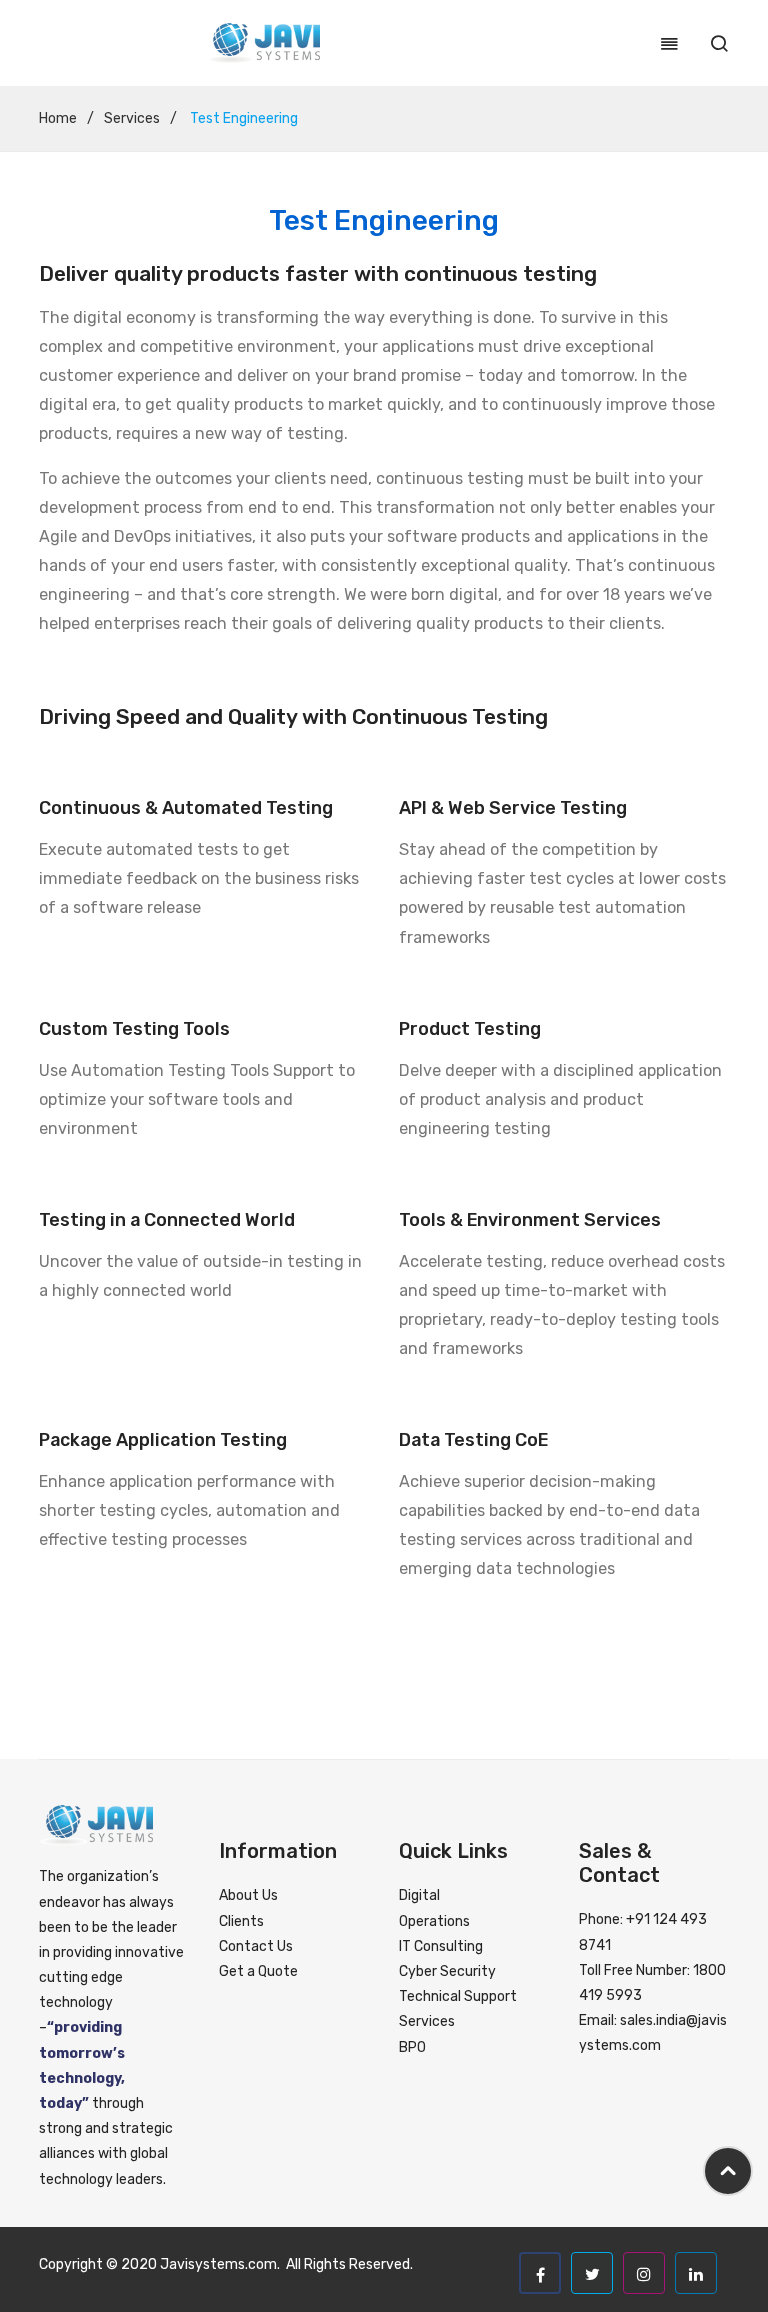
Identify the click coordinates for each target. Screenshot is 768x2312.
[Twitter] (592, 2273)
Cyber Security (447, 1971)
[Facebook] (540, 2273)
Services (132, 118)
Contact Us (256, 1946)
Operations (434, 1921)
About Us (248, 1895)
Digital (419, 1895)
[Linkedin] (696, 2273)
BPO (412, 2047)
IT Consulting (441, 1946)
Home (58, 118)
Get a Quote (258, 1971)
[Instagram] (644, 2273)
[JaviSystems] (264, 42)
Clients (241, 1921)
